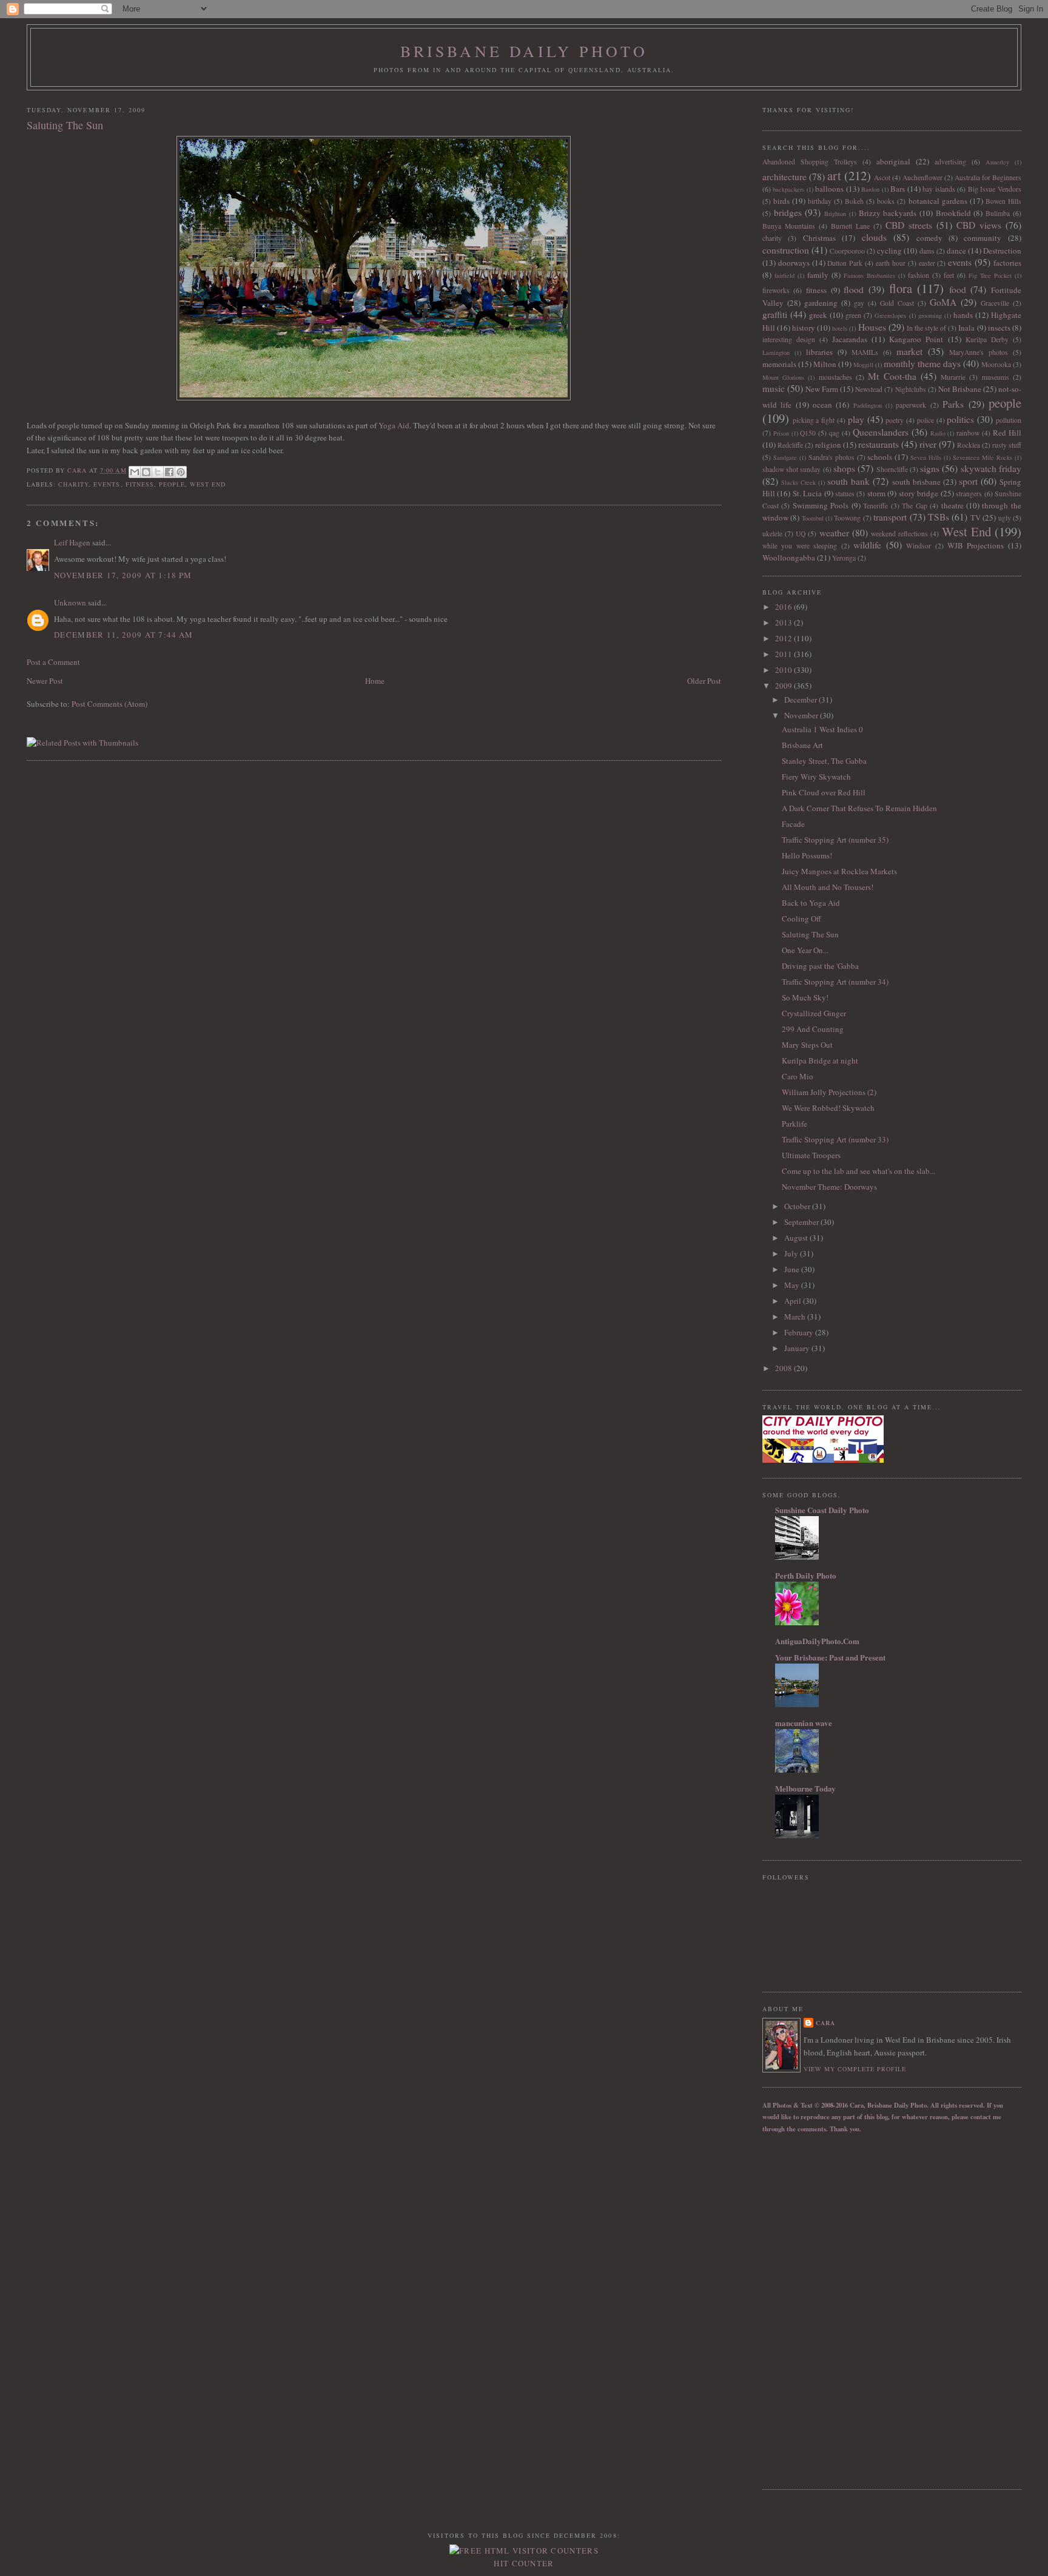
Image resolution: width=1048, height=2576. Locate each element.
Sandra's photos (831, 457)
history (804, 328)
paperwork (911, 405)
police (925, 420)
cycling (889, 251)
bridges (788, 212)
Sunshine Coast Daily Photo (822, 1510)
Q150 (808, 433)
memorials (779, 364)
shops (844, 468)
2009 (784, 686)
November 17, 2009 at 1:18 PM (123, 575)
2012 (784, 638)
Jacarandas (850, 339)
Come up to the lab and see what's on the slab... (858, 1171)
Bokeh (854, 201)
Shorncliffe (892, 469)
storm (876, 493)
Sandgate (785, 457)
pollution (1009, 420)
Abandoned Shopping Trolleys (810, 162)
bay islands (939, 189)
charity (73, 484)
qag (834, 433)
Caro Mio (798, 1076)
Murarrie (953, 377)
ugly (1005, 518)
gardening (821, 303)
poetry (895, 420)
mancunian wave (804, 1723)
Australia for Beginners (988, 177)
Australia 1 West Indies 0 (822, 729)
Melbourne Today (805, 1788)
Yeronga (844, 558)
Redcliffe (790, 445)
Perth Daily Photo (806, 1575)
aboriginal (893, 161)
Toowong (847, 518)
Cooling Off (801, 919)
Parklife (794, 1124)
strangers (969, 494)
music (774, 388)
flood (854, 289)
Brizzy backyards (888, 213)
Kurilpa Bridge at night (820, 1060)
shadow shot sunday (792, 469)
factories (1007, 263)
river (928, 444)
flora (901, 288)
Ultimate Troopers (811, 1155)
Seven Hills (926, 457)
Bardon (870, 189)
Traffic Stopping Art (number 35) (835, 840)
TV (976, 518)
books (886, 201)
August (797, 1238)
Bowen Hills (1003, 201)
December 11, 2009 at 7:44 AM (123, 635)
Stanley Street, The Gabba (824, 761)
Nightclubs (911, 389)
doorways (794, 263)
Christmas (819, 238)
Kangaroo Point (916, 339)
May (793, 1285)
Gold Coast (897, 303)
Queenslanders (881, 432)
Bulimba (998, 213)
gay (859, 303)
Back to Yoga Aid (811, 903)
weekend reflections (899, 534)
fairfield (784, 275)
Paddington (868, 405)
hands (963, 315)
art (834, 175)
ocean (822, 405)
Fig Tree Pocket (990, 275)
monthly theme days (922, 363)
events (107, 484)
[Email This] (135, 472)
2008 (784, 1368)
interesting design (789, 339)
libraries (819, 352)
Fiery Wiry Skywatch (816, 777)
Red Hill (1007, 433)
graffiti (775, 314)
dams (927, 251)
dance (956, 251)
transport (890, 517)
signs (930, 468)
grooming (930, 315)
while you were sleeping (800, 546)
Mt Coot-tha (892, 376)
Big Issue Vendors (995, 189)
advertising (950, 162)
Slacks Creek (798, 482)
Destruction (1002, 251)
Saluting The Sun (810, 934)
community (982, 238)
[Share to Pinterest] (181, 472)
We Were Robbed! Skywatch (828, 1108)
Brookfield (953, 213)
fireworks (776, 290)
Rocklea (969, 445)
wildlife (867, 545)
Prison (781, 433)
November (802, 715)
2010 (784, 670)
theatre (952, 505)
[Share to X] (158, 472)
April (794, 1301)
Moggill (863, 365)
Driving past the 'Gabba (820, 966)
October (798, 1206)
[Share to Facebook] (169, 472)
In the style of (926, 328)
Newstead (869, 389)
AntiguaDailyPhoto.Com (817, 1641)
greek (818, 315)
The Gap (914, 506)
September (802, 1222)
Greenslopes (890, 315)
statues (845, 494)
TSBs (939, 517)
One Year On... (805, 950)
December (801, 700)
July (792, 1253)
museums (996, 377)
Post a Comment (53, 662)
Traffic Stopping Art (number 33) (835, 1139)
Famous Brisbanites (869, 275)
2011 (784, 654)
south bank (848, 481)
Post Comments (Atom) (109, 704)
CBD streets (909, 225)
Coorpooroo (847, 251)
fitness (140, 484)
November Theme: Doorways (829, 1187)
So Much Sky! (805, 997)
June (793, 1269)
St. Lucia (807, 493)
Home (375, 681)
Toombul (813, 518)
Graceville (995, 303)
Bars (898, 189)
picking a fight (814, 420)
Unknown (70, 602)
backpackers (788, 189)
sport (968, 481)
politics (960, 419)
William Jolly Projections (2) (829, 1092)
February (800, 1332)
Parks (953, 404)
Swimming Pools (821, 505)
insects (999, 328)
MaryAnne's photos (979, 352)
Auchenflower (922, 177)
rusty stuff (1007, 445)
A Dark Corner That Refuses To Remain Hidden (859, 808)
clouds (874, 237)
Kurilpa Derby (987, 339)
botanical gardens (938, 201)
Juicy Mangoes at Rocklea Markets (839, 871)
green (853, 315)
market (909, 351)
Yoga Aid (394, 425)
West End (208, 484)
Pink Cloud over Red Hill (824, 792)
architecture (784, 177)
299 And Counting (813, 1029)
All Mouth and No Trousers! (828, 887)
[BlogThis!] (146, 472)
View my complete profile (855, 2069)
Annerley (997, 162)
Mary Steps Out (807, 1045)
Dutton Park (845, 263)
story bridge (919, 493)
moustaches (835, 377)
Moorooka (996, 364)
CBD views (979, 225)
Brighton (835, 214)
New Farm (822, 389)
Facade (793, 824)
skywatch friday (991, 468)
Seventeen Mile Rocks (982, 457)
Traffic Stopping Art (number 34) (835, 982)
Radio (938, 433)
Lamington (776, 352)
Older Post (704, 681)
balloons (829, 189)
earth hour (891, 263)
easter (927, 263)
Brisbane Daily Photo (524, 51)
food (958, 289)
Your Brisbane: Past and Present (830, 1657)
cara (825, 2023)
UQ (801, 534)
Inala (966, 328)
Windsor (919, 546)
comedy (929, 238)
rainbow (968, 433)
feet (949, 275)
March (796, 1317)
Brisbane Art (802, 745)
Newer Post (45, 681)
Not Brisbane (960, 389)
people (172, 484)
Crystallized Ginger (814, 1013)
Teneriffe (875, 506)
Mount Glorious (783, 377)
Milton (825, 364)
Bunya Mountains (789, 226)
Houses (872, 327)
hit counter (524, 2563)
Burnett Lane (850, 226)
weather (834, 533)
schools (880, 457)
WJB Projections (976, 545)
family (818, 275)
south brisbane (916, 482)
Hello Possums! (807, 855)
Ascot (882, 177)
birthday (820, 201)
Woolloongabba (789, 558)
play (856, 419)
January (798, 1348)
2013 (784, 622)
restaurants (878, 444)
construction (786, 250)
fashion (919, 275)
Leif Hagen (72, 542)
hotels (840, 328)
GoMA (943, 302)
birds (781, 201)
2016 (784, 607)
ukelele (772, 534)
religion (828, 445)
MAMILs (865, 352)
